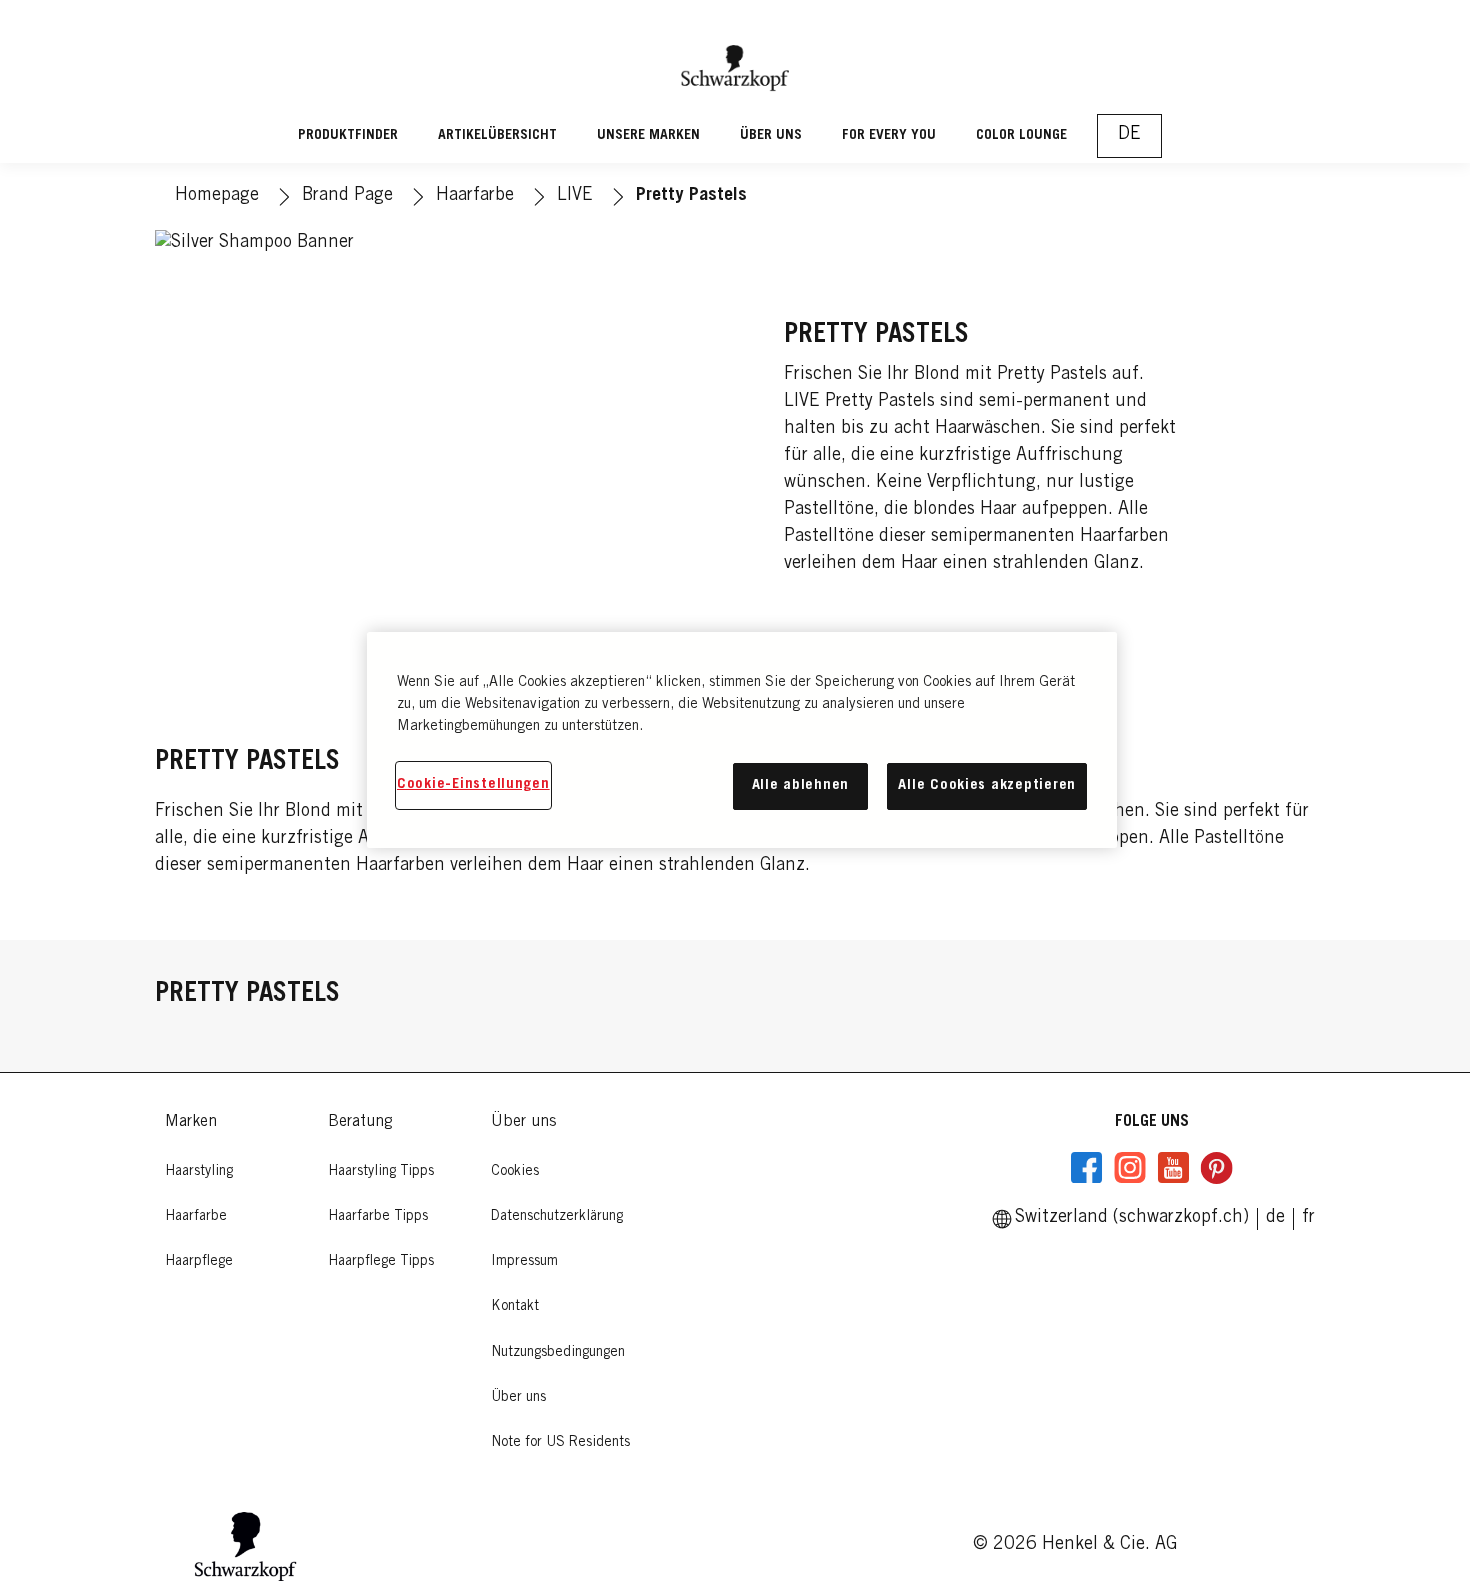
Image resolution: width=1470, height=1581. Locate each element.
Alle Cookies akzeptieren (987, 785)
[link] (1308, 1218)
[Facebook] (1087, 1168)
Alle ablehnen (801, 785)
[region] (742, 739)
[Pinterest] (1216, 1168)
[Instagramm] (1130, 1168)
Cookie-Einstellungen (473, 784)
